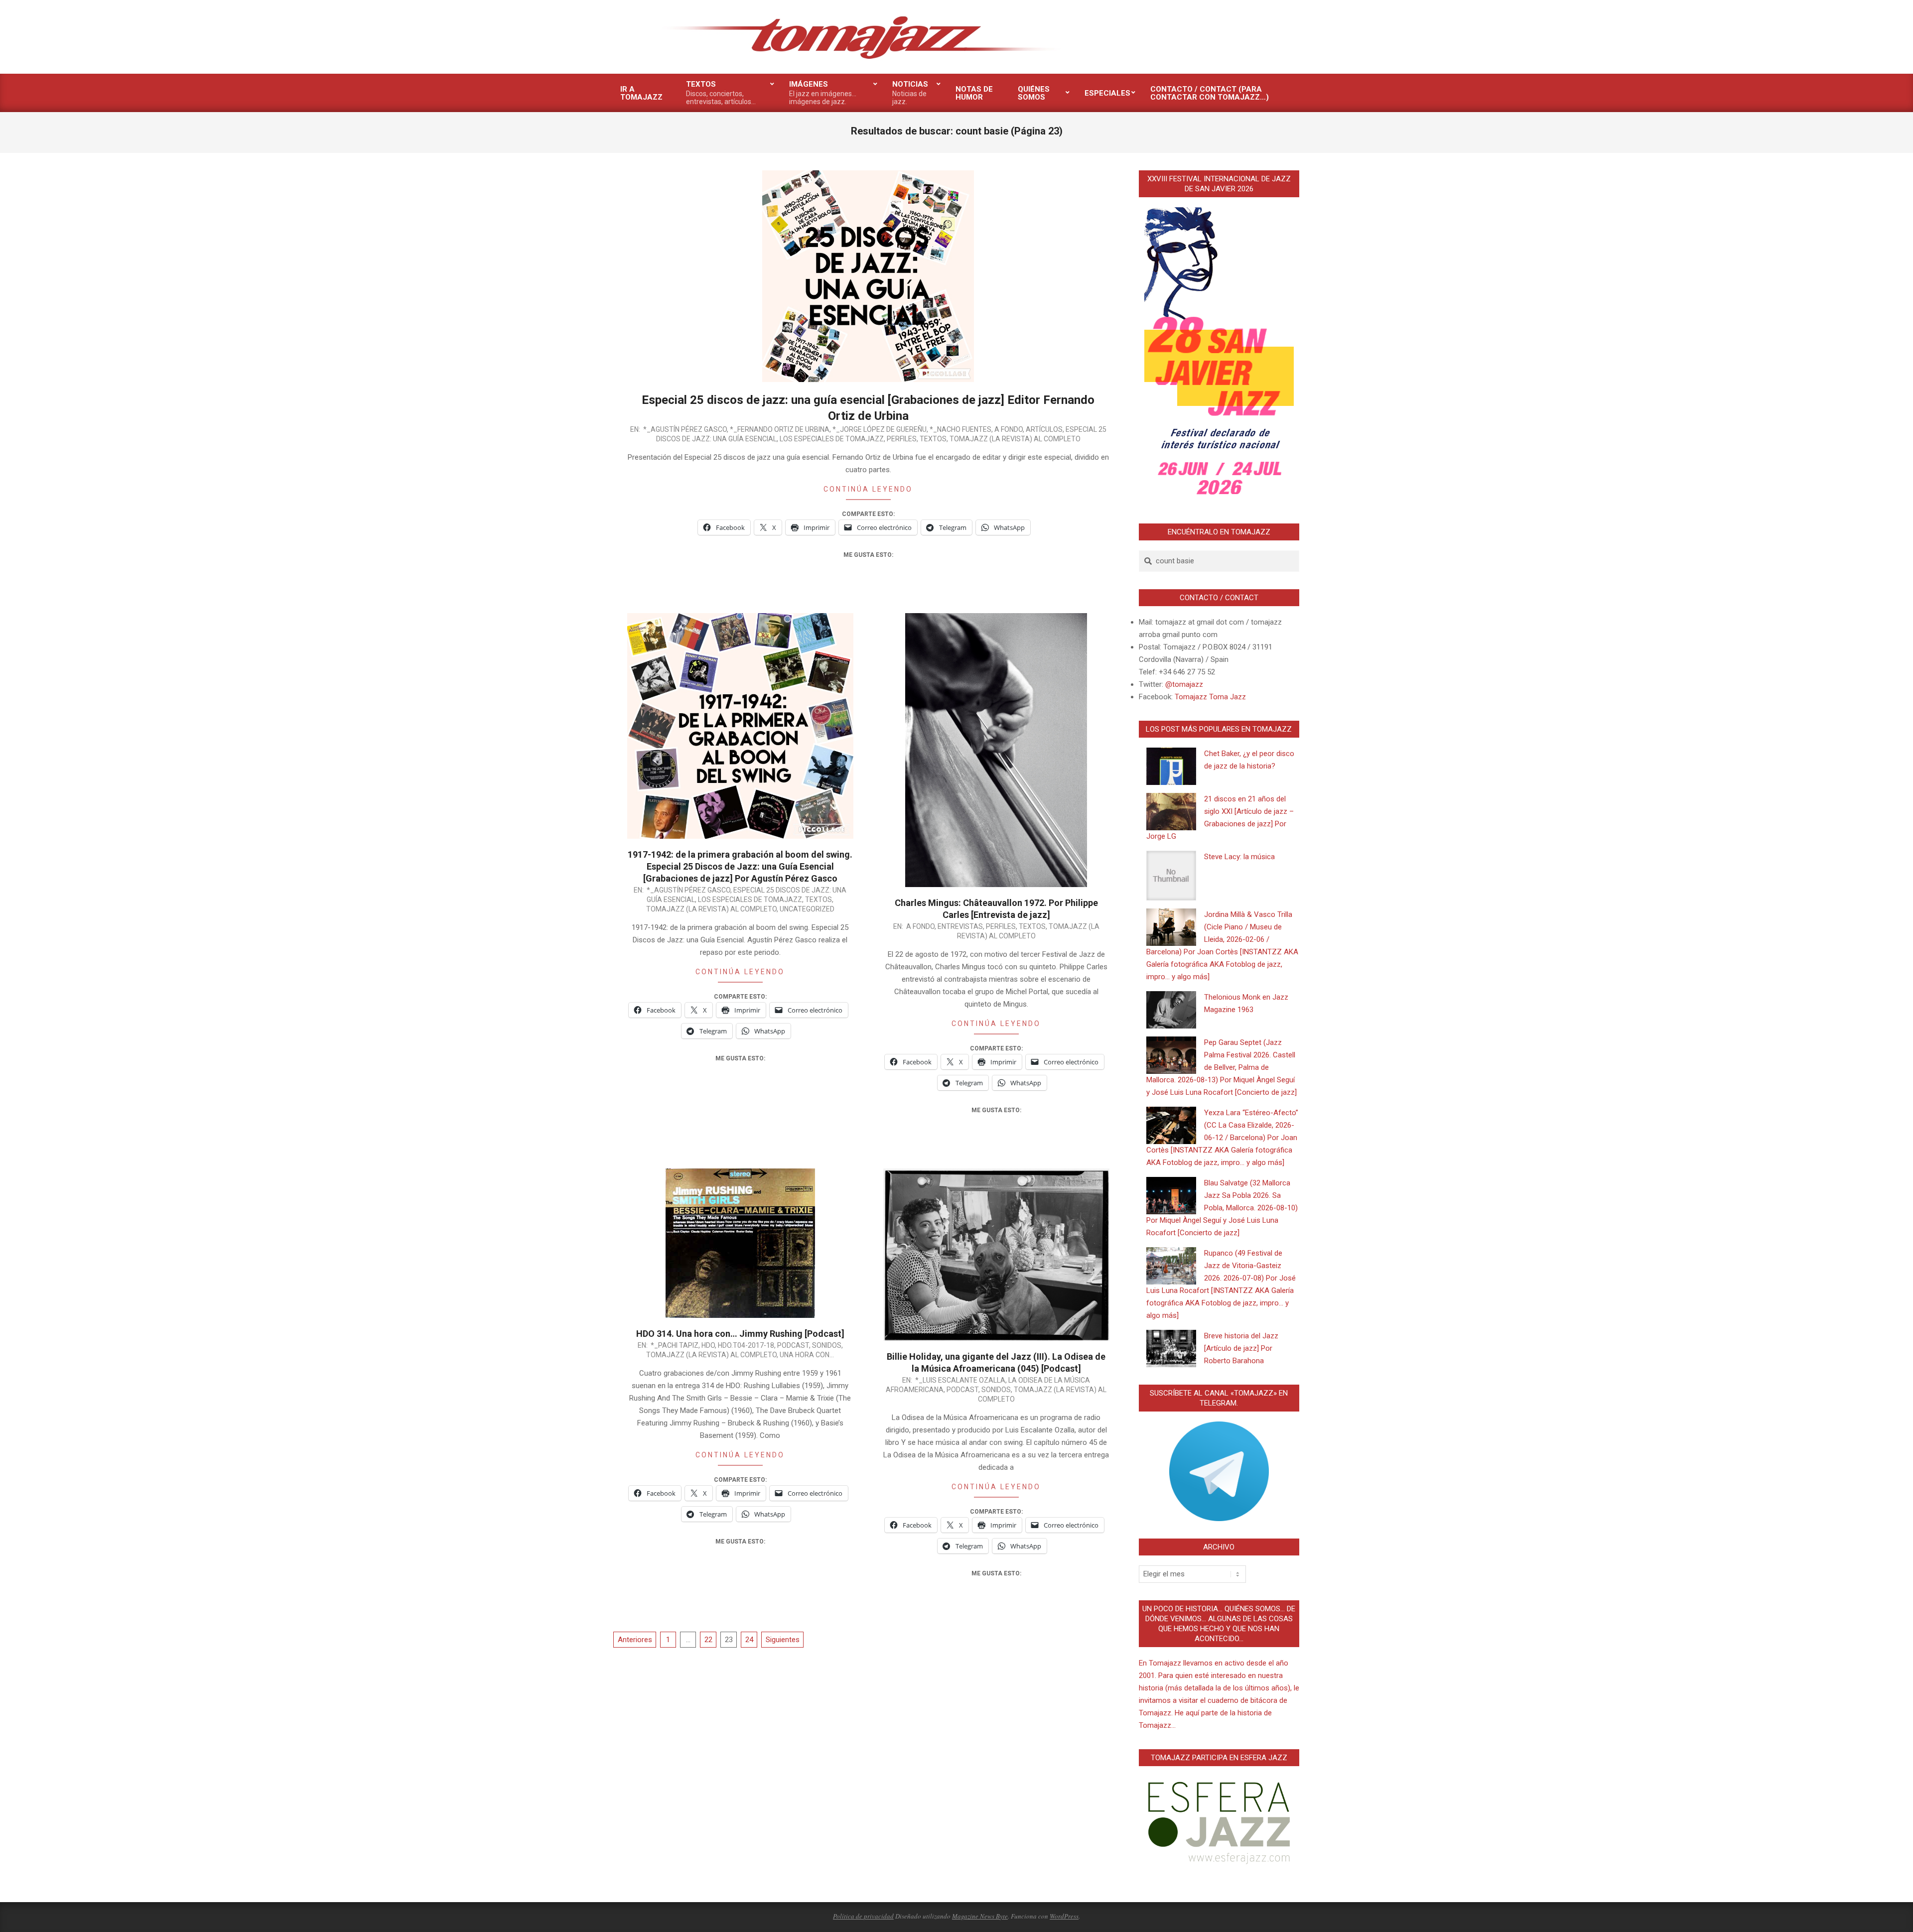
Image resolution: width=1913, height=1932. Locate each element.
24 (749, 1640)
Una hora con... (807, 1355)
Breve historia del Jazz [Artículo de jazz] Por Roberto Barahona (1241, 1348)
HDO (708, 1345)
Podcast (793, 1345)
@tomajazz (1184, 684)
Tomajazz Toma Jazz (1210, 697)
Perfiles (902, 439)
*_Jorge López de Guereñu (880, 429)
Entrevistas (960, 926)
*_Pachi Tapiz (675, 1345)
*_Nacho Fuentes (960, 429)
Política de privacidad (863, 1916)
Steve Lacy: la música (1239, 857)
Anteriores (635, 1640)
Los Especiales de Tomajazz (832, 439)
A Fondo (1009, 429)
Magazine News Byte (980, 1916)
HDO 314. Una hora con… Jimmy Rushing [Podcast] (740, 1334)
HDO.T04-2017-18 (746, 1345)
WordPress (1064, 1916)
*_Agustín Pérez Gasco (685, 429)
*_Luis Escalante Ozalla (960, 1380)
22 (708, 1640)
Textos (933, 439)
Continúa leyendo (868, 489)
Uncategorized (807, 909)
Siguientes (783, 1640)
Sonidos (827, 1345)
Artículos (1044, 429)
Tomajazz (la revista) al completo (1015, 439)
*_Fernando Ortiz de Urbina (780, 429)
